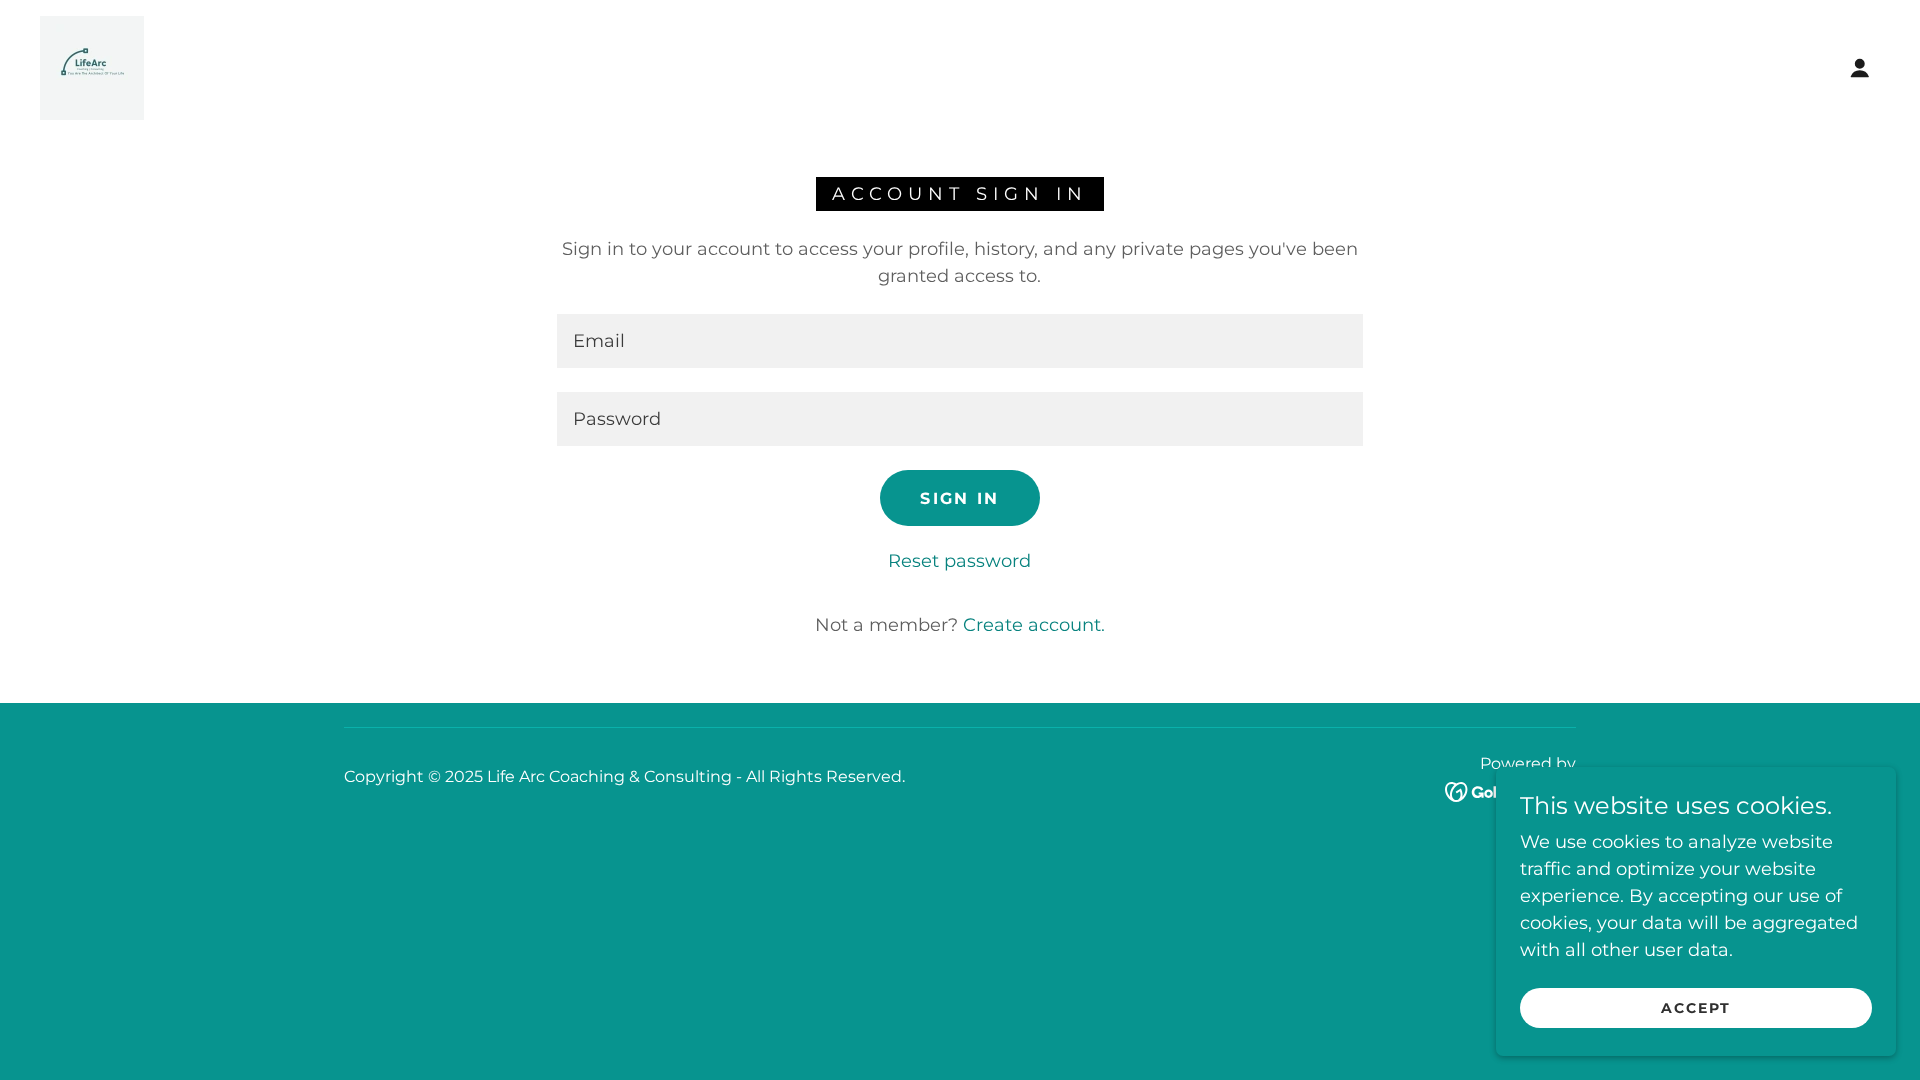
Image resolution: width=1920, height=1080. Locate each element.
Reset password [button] (959, 561)
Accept (1696, 1008)
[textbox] (959, 341)
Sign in (959, 498)
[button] (1860, 68)
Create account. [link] (1034, 625)
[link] (92, 67)
